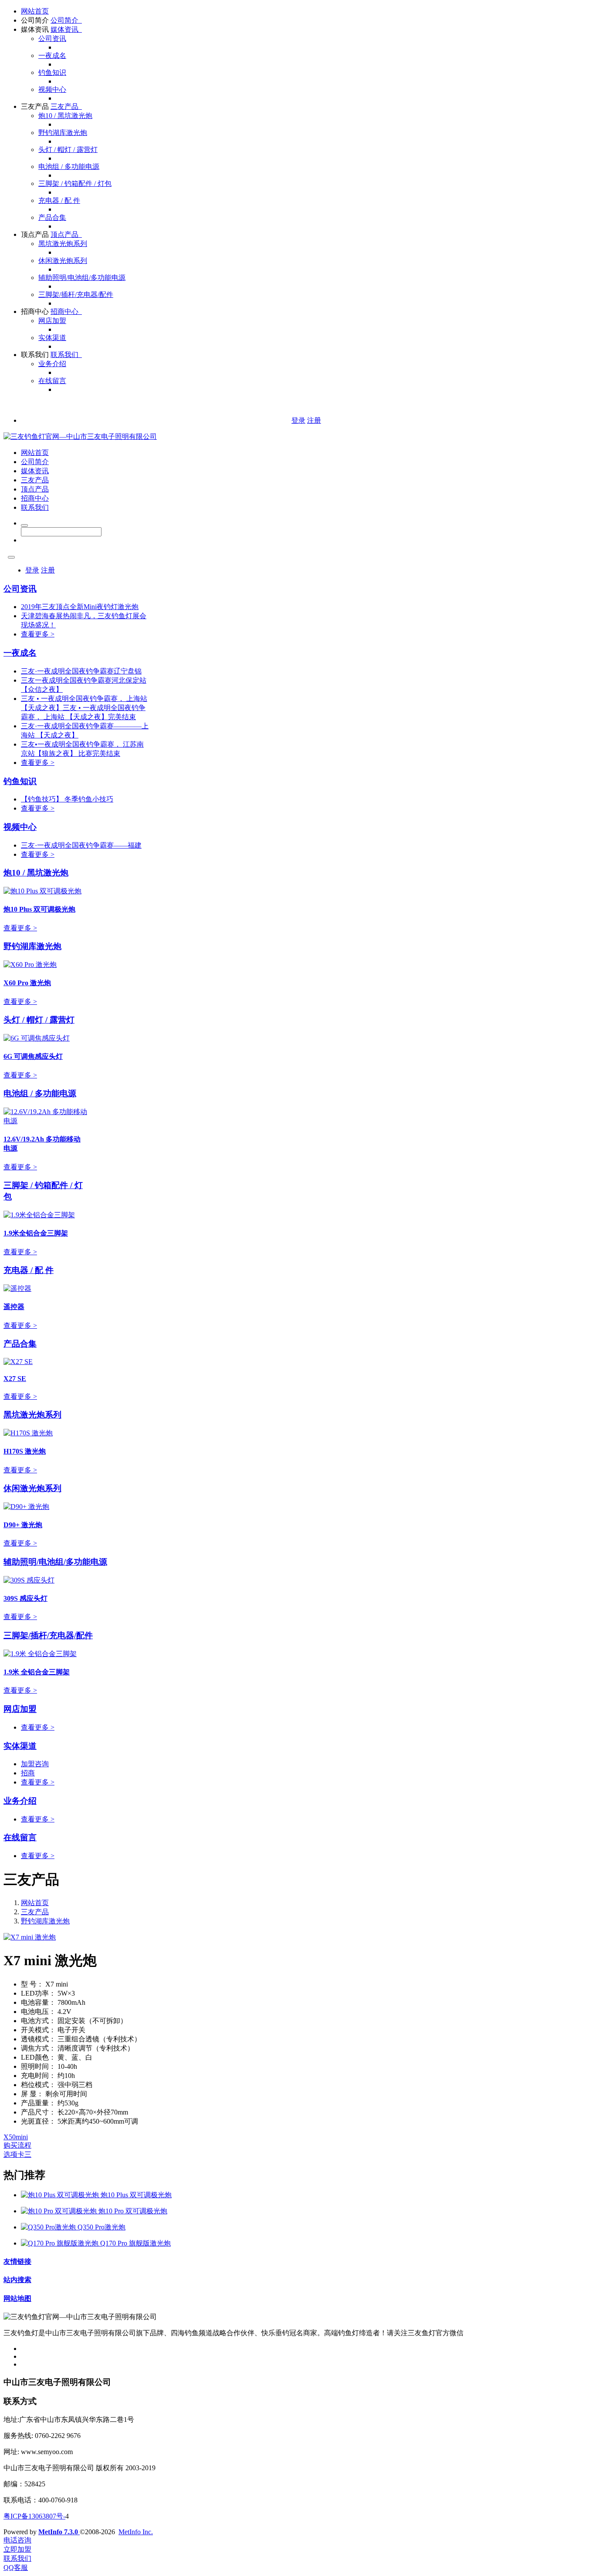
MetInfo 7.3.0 (58, 2532)
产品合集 (52, 217)
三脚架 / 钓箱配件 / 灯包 (75, 184)
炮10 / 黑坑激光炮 (65, 116)
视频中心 (52, 89)
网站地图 (17, 2298)
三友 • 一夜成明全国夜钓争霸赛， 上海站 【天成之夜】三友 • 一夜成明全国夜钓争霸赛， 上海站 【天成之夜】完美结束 (84, 708)
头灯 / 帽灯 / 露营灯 (68, 150)
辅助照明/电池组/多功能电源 (82, 278)
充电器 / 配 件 (59, 200)
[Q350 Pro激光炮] (49, 2227)
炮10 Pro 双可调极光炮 (133, 2211)
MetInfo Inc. (136, 2532)
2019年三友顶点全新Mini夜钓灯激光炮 (80, 607)
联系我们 (35, 355)
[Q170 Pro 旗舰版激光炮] (61, 2243)
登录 (298, 420)
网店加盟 (52, 321)
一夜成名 (52, 56)
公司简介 (35, 20)
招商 (28, 1773)
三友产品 (35, 106)
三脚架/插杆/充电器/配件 (76, 295)
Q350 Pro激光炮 (101, 2227)
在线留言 (52, 381)
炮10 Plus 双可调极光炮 (136, 2195)
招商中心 (35, 311)
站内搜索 (17, 2280)
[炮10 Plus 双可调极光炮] (61, 2195)
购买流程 (17, 2145)
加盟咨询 (35, 1764)
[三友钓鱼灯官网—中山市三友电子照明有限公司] (80, 436)
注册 (314, 420)
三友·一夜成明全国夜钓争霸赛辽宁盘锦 (81, 671)
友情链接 (17, 2261)
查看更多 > (38, 634)
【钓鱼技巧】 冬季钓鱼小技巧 (67, 799)
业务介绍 (52, 364)
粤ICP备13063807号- (34, 2516)
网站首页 (35, 11)
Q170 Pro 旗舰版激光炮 (135, 2243)
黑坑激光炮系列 (63, 244)
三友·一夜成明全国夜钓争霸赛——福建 (81, 845)
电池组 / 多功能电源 (69, 167)
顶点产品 (35, 234)
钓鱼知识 (52, 72)
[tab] (297, 2137)
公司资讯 (52, 39)
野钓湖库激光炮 (63, 133)
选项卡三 (17, 2154)
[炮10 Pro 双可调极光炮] (60, 2211)
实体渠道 (52, 338)
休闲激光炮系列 (63, 261)
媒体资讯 (35, 29)
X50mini (16, 2137)
